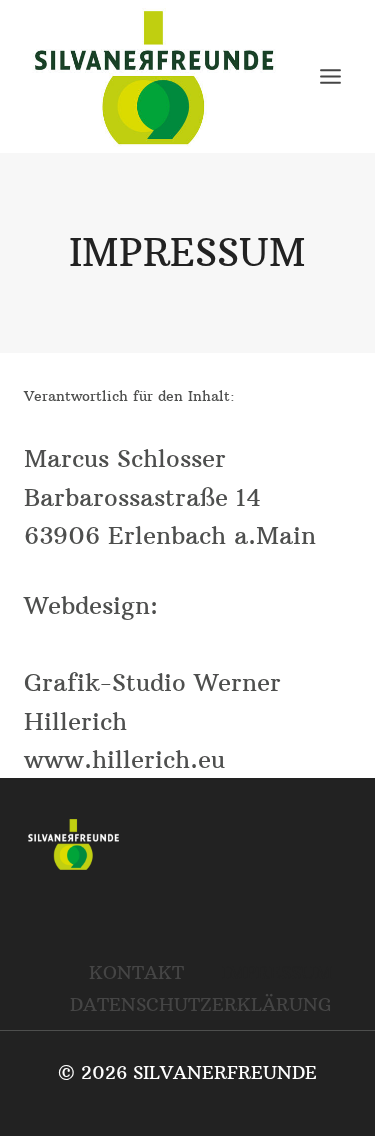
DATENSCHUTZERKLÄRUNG (201, 1004)
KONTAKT (136, 972)
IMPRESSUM (277, 972)
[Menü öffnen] (330, 76)
